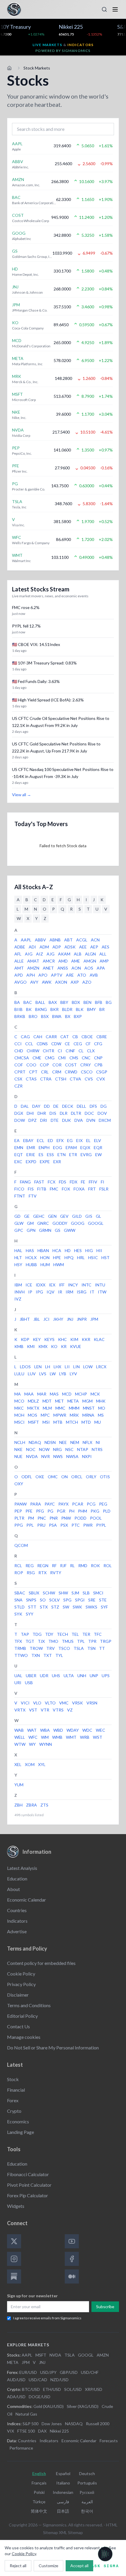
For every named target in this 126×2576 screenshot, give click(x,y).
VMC (64, 1703)
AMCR (49, 961)
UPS (106, 1676)
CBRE (102, 1037)
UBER (31, 1676)
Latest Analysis (22, 1868)
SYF (104, 1607)
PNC (42, 1518)
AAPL (26, 940)
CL (81, 1051)
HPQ (69, 1257)
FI (103, 1182)
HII (99, 1250)
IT (92, 1292)
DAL (25, 1106)
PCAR (78, 1504)
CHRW (33, 1051)
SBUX (34, 1593)
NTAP (83, 1449)
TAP (25, 1634)
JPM (94, 1319)
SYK (18, 1614)
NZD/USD (59, 2380)
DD (47, 1106)
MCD (67, 1394)
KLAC (99, 1339)
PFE (29, 1511)
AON (76, 968)
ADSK (70, 947)
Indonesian (63, 2492)
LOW (88, 1367)
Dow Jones (52, 2424)
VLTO (50, 1703)
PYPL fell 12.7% (26, 626)
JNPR (82, 1319)
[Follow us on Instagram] (14, 2259)
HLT (18, 1257)
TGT (30, 1641)
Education (17, 1879)
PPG (19, 1525)
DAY (36, 1106)
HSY (18, 1265)
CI (60, 1051)
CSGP (102, 1072)
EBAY (28, 1140)
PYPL (101, 1525)
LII (67, 1367)
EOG (58, 1147)
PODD (80, 1518)
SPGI (80, 1600)
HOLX (31, 1257)
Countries (17, 1910)
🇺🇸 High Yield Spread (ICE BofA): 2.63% (48, 700)
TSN (91, 1648)
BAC (28, 1002)
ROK (95, 1566)
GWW (70, 1230)
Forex (13, 2100)
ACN (95, 940)
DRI (44, 1120)
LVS (43, 1374)
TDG (37, 1634)
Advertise (17, 1931)
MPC (45, 1415)
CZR (18, 1086)
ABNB (55, 940)
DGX (19, 1113)
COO (31, 1065)
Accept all (79, 2566)
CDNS (42, 1044)
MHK (101, 1401)
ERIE (31, 1155)
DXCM (105, 1120)
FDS (63, 1182)
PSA (53, 1525)
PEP (18, 1511)
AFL (18, 954)
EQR (98, 1147)
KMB (19, 1346)
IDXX (41, 1285)
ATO (82, 975)
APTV (57, 975)
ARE (70, 975)
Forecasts (109, 2441)
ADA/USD (16, 2397)
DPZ (33, 1120)
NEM (75, 1442)
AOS (89, 968)
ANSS (63, 968)
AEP (94, 947)
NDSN (50, 1442)
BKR (55, 1009)
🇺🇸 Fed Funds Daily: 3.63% (36, 681)
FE (83, 1182)
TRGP (106, 1641)
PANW (21, 1504)
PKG (95, 1511)
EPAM (71, 1147)
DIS (53, 1113)
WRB (85, 1737)
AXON (61, 982)
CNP (98, 1058)
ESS (50, 1155)
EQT (19, 1155)
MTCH (72, 1422)
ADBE (20, 947)
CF (88, 1044)
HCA (57, 1250)
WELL (20, 1737)
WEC (101, 1730)
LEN (38, 1367)
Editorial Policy (22, 2016)
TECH (62, 1634)
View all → (22, 795)
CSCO (87, 1072)
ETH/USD (52, 2389)
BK (29, 1009)
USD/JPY (48, 2372)
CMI (62, 1058)
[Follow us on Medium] (72, 2276)
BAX (53, 1002)
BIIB (18, 1009)
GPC (19, 1230)
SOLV (55, 1600)
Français (39, 2483)
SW (66, 1607)
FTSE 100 (26, 2431)
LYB (63, 1374)
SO (43, 1600)
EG (70, 1140)
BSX (45, 1016)
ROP (19, 1573)
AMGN (90, 961)
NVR (46, 1456)
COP (44, 1065)
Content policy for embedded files (41, 1963)
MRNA (88, 1415)
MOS (33, 1415)
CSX (18, 1079)
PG (50, 1511)
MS (101, 1415)
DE (56, 1106)
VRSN (92, 1703)
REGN (43, 1566)
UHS (56, 1676)
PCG (91, 1504)
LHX (57, 1367)
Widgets (16, 2206)
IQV (51, 1292)
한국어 (87, 2511)
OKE (40, 1477)
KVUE (76, 1346)
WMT (71, 1737)
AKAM (64, 954)
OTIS (105, 1477)
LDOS (25, 1367)
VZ (70, 1710)
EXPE (45, 1162)
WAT (32, 1730)
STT (32, 1607)
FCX (52, 1182)
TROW (36, 1648)
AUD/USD (16, 2380)
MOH (19, 1415)
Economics (18, 2121)
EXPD (31, 1162)
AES (105, 947)
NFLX (87, 1442)
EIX (79, 1140)
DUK (67, 1120)
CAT (65, 1037)
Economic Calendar (27, 1900)
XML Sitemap (71, 2532)
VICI (25, 1703)
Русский (87, 2492)
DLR (64, 1113)
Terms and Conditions (29, 2005)
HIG (89, 1250)
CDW (56, 1044)
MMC (60, 1408)
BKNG (41, 1009)
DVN (91, 1120)
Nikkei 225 (59, 2431)
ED (50, 1140)
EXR (57, 1162)
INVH (19, 1292)
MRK (74, 1415)
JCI (46, 1319)
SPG (67, 1600)
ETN (62, 1155)
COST (71, 1065)
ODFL (27, 1477)
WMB (57, 1737)
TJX (41, 1641)
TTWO (21, 1655)
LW (53, 1374)
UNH (82, 1676)
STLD (19, 1607)
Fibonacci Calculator (28, 2174)
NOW (44, 1449)
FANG (25, 1182)
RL (72, 1566)
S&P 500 (30, 2424)
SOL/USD (73, 2389)
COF (19, 1065)
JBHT (25, 1319)
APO (43, 975)
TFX (18, 1641)
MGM (87, 1401)
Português (87, 2483)
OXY (19, 1484)
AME (76, 961)
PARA (36, 1504)
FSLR (104, 1189)
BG (109, 1002)
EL (88, 1140)
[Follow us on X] (14, 2241)
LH (48, 1367)
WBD (58, 1730)
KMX (43, 1346)
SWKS (91, 1607)
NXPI (87, 1456)
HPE (57, 1257)
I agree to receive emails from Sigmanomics (47, 2318)
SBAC (20, 1593)
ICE (29, 1285)
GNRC (43, 1223)
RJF (63, 1566)
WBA (45, 1730)
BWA (57, 1016)
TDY (49, 1634)
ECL (41, 1140)
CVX (101, 1079)
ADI (32, 947)
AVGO (21, 982)
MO (102, 1408)
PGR (61, 1511)
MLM (47, 1408)
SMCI (98, 1593)
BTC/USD (31, 2389)
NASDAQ (74, 2424)
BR (102, 1009)
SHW (63, 1593)
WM (45, 1737)
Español (63, 2473)
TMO (53, 1641)
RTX (42, 1573)
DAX (42, 2431)
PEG (103, 1504)
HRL (81, 1257)
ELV (98, 1140)
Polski (39, 2492)
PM (31, 1518)
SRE (92, 1600)
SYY (30, 1614)
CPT (33, 1072)
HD (68, 1250)
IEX (52, 1285)
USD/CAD (38, 2380)
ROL (108, 1566)
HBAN (43, 1250)
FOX (66, 1189)
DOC (89, 1113)
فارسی (63, 2502)
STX (44, 1607)
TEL (75, 1634)
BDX (76, 1002)
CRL (45, 1072)
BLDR (67, 1009)
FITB (42, 1189)
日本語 (63, 2511)
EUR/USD (28, 2372)
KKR (86, 1339)
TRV (51, 1648)
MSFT (34, 1422)
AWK (47, 982)
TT (102, 1648)
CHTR (48, 1051)
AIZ (40, 954)
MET (59, 1401)
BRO (33, 1016)
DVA (79, 1120)
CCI (18, 1044)
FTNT (20, 1196)
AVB (94, 975)
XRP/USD (94, 2389)
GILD (77, 1216)
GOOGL (96, 1223)
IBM (18, 1285)
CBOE (87, 1037)
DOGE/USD (40, 2397)
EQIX (85, 1147)
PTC (76, 1525)
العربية (87, 2502)
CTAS (31, 1079)
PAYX (63, 1504)
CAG (25, 1037)
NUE (18, 1456)
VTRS (58, 1710)
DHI (30, 1113)
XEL (18, 1764)
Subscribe (105, 2307)
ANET (48, 968)
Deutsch (87, 2473)
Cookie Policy (21, 1974)
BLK (80, 1009)
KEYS (49, 1339)
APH (31, 975)
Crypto (14, 2111)
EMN (19, 1147)
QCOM (21, 1545)
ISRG (82, 1292)
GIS (89, 1216)
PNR (54, 1518)
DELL (81, 1106)
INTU (100, 1285)
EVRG (86, 1155)
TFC (98, 1634)
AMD (63, 961)
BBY (64, 1002)
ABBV (40, 940)
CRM (57, 1072)
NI (98, 1442)
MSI (46, 1422)
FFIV (93, 1182)
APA (101, 968)
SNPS (31, 1600)
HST (105, 1257)
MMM (74, 1408)
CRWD (71, 1072)
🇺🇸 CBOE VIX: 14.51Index (36, 644)
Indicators (17, 1921)
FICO (19, 1189)
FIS (31, 1189)
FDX (74, 1182)
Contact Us (18, 2026)
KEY (37, 1339)
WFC (33, 1737)
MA (18, 1394)
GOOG (78, 1223)
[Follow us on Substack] (14, 2276)
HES (78, 1250)
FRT (92, 1189)
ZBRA (31, 1805)
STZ (55, 1607)
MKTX (33, 1408)
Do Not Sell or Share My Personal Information (53, 2048)
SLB (86, 1593)
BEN (87, 1002)
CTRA (46, 1079)
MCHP (81, 1394)
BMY (91, 1009)
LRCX (101, 1367)
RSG (31, 1573)
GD (17, 1216)
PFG (40, 1511)
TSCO (64, 1648)
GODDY (60, 1223)
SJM (75, 1593)
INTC (86, 1285)
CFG (98, 1044)
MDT (47, 1401)
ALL (103, 954)
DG (104, 1106)
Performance (21, 2448)
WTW (20, 1744)
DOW (20, 1120)
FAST (39, 1182)
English (39, 2473)
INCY (73, 1285)
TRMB (20, 1648)
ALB (78, 954)
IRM (69, 1292)
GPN (31, 1230)
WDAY (73, 1730)
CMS (74, 1058)
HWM (59, 1265)
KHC (62, 1339)
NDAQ (35, 1442)
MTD (86, 1422)
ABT (68, 940)
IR (60, 1292)
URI (18, 1683)
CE (67, 1044)
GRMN (45, 1230)
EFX (60, 1140)
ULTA (69, 1676)
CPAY (86, 1065)
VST (33, 1710)
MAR (42, 1394)
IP (30, 1292)
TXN (36, 1655)
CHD (19, 1051)
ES (41, 1155)
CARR (51, 1037)
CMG (50, 1058)
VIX (11, 2431)
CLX (91, 1051)
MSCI (19, 1422)
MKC (19, 1408)
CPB (98, 1065)
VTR (45, 1710)
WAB (19, 1730)
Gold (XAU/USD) (48, 2406)
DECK (68, 1106)
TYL (59, 1655)
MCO (19, 1401)
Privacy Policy (21, 1984)
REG (30, 1566)
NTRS (97, 1449)
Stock (13, 2079)
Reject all (18, 2566)
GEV (64, 1216)
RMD (83, 1566)
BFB (99, 1002)
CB (75, 1037)
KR (64, 1346)
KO (54, 1346)
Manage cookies (24, 2037)
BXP (78, 1016)
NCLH (20, 1442)
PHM (82, 1511)
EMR (31, 1147)
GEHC (39, 1216)
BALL (40, 1002)
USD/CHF (90, 2372)
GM (30, 1223)
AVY (34, 982)
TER (86, 1634)
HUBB (31, 1265)
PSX (64, 1525)
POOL (96, 1518)
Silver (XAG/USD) (83, 2406)
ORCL (77, 1477)
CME (37, 1058)
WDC (87, 1730)
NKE (18, 1449)
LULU (19, 1374)
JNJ (70, 1319)
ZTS (44, 1805)
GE (27, 1216)
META (73, 1401)
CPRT (20, 1072)
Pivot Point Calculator (29, 2185)
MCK (95, 1394)
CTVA (75, 1079)
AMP (104, 961)
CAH (38, 1037)
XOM (30, 1764)
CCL (29, 1044)
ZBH (18, 1805)
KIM (74, 1339)
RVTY (56, 1573)
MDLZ (33, 1401)
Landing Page (21, 2132)
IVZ (18, 1299)
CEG (78, 1044)
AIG (29, 954)
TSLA (79, 1648)
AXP (75, 982)
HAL (18, 1250)
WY (32, 1744)
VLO (37, 1703)
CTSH (61, 1079)
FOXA (79, 1189)
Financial (16, 2090)
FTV (33, 1196)
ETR (73, 1155)
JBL (37, 1319)
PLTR (19, 1518)
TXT (48, 1655)
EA (17, 1140)
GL (98, 1216)
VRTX (20, 1710)
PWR (88, 1525)
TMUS (68, 1641)
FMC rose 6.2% (26, 607)
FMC (54, 1189)
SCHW (49, 1593)
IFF (62, 1285)
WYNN (46, 1744)
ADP (57, 947)
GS (58, 1230)
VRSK (78, 1703)
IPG (39, 1292)
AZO (87, 982)
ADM (44, 947)
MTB (58, 1422)
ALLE (19, 961)
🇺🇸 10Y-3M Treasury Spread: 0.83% (44, 663)
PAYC (50, 1504)
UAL (18, 1676)
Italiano (63, 2483)
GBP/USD (69, 2372)
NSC (69, 1449)
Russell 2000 (98, 2424)
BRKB (20, 1016)
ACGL (82, 940)
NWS (58, 1456)
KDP (25, 1339)
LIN (76, 1367)
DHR (42, 1113)
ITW (102, 1292)
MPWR (60, 1415)
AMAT (33, 961)
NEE (63, 1442)
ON (64, 1477)
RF (54, 1566)
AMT (19, 968)
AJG (51, 954)
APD (19, 975)
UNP (94, 1676)
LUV (32, 1374)
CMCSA (22, 1058)
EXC (18, 1162)
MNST (89, 1408)
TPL (81, 1641)
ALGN (90, 954)
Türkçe (39, 2502)
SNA (18, 1600)
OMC (53, 1477)
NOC (31, 1449)
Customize (48, 2566)
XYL (42, 1764)
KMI (31, 1346)
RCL (18, 1566)
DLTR (76, 1113)
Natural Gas (26, 2414)
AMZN (33, 968)
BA (17, 1002)
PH (72, 1511)
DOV (102, 1113)
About (13, 1889)
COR (57, 1065)
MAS (54, 1394)
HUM (45, 1265)
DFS (93, 1106)
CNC (86, 1058)
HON (45, 1257)
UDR (44, 1676)
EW (98, 1155)
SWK (77, 1607)
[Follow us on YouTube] (72, 2241)
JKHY (58, 1319)
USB (29, 1683)
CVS (89, 1079)
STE (103, 1600)
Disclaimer (18, 1995)
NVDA (32, 1456)
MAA (29, 1394)
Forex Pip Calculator (28, 2195)
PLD (107, 1511)
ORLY (91, 1477)
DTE (55, 1120)
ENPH (44, 1147)
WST (98, 1737)
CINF (70, 1051)
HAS (30, 1250)
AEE (83, 947)
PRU (41, 1525)
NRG (57, 1449)
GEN (52, 1216)
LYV (73, 1374)
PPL (30, 1525)
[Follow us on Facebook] (72, 2259)
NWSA (72, 1456)
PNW (66, 1518)
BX (68, 1016)
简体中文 (39, 2511)
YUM (19, 1785)
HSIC (93, 1257)
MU (98, 1422)
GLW (19, 1223)
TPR (92, 1641)
